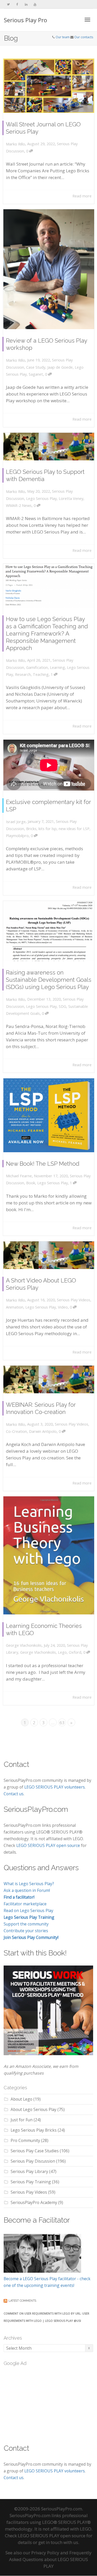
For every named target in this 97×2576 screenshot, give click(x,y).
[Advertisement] (42, 2402)
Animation (15, 1307)
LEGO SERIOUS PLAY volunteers (55, 1787)
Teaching (41, 674)
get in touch (50, 2542)
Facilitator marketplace (25, 1904)
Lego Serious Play (41, 498)
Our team (63, 37)
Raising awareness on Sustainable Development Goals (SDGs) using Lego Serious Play (49, 980)
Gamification (37, 667)
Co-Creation (16, 1431)
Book (31, 1183)
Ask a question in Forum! (27, 1890)
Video (63, 1307)
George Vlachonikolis (38, 1652)
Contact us (14, 1794)
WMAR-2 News (19, 505)
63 (62, 1723)
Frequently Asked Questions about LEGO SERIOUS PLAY (50, 2559)
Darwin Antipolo (43, 1431)
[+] (49, 86)
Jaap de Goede (60, 367)
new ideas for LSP (74, 829)
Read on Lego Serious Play (28, 1910)
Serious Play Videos (74, 1300)
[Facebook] (17, 4)
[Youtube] (35, 4)
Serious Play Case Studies (35, 2151)
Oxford (75, 1652)
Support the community (26, 1924)
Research (23, 674)
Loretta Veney (71, 498)
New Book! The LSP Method (43, 1164)
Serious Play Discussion (33, 2161)
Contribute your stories (26, 1931)
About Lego (21, 2099)
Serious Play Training (31, 2182)
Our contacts (84, 37)
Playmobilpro (17, 836)
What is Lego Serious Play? (29, 1884)
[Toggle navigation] (87, 20)
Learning (57, 667)
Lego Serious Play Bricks (34, 2130)
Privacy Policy (45, 2553)
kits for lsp (48, 829)
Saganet (36, 374)
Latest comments (22, 2301)
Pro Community (25, 2140)
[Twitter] (8, 4)
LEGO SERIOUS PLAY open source (48, 1845)
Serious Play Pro (25, 20)
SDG (62, 1006)
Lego (62, 1652)
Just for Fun (22, 2120)
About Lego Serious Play (33, 2109)
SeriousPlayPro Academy (34, 2202)
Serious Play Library (29, 2171)
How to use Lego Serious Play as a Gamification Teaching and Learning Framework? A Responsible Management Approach (47, 633)
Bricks (31, 829)
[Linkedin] (26, 4)
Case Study (36, 367)
